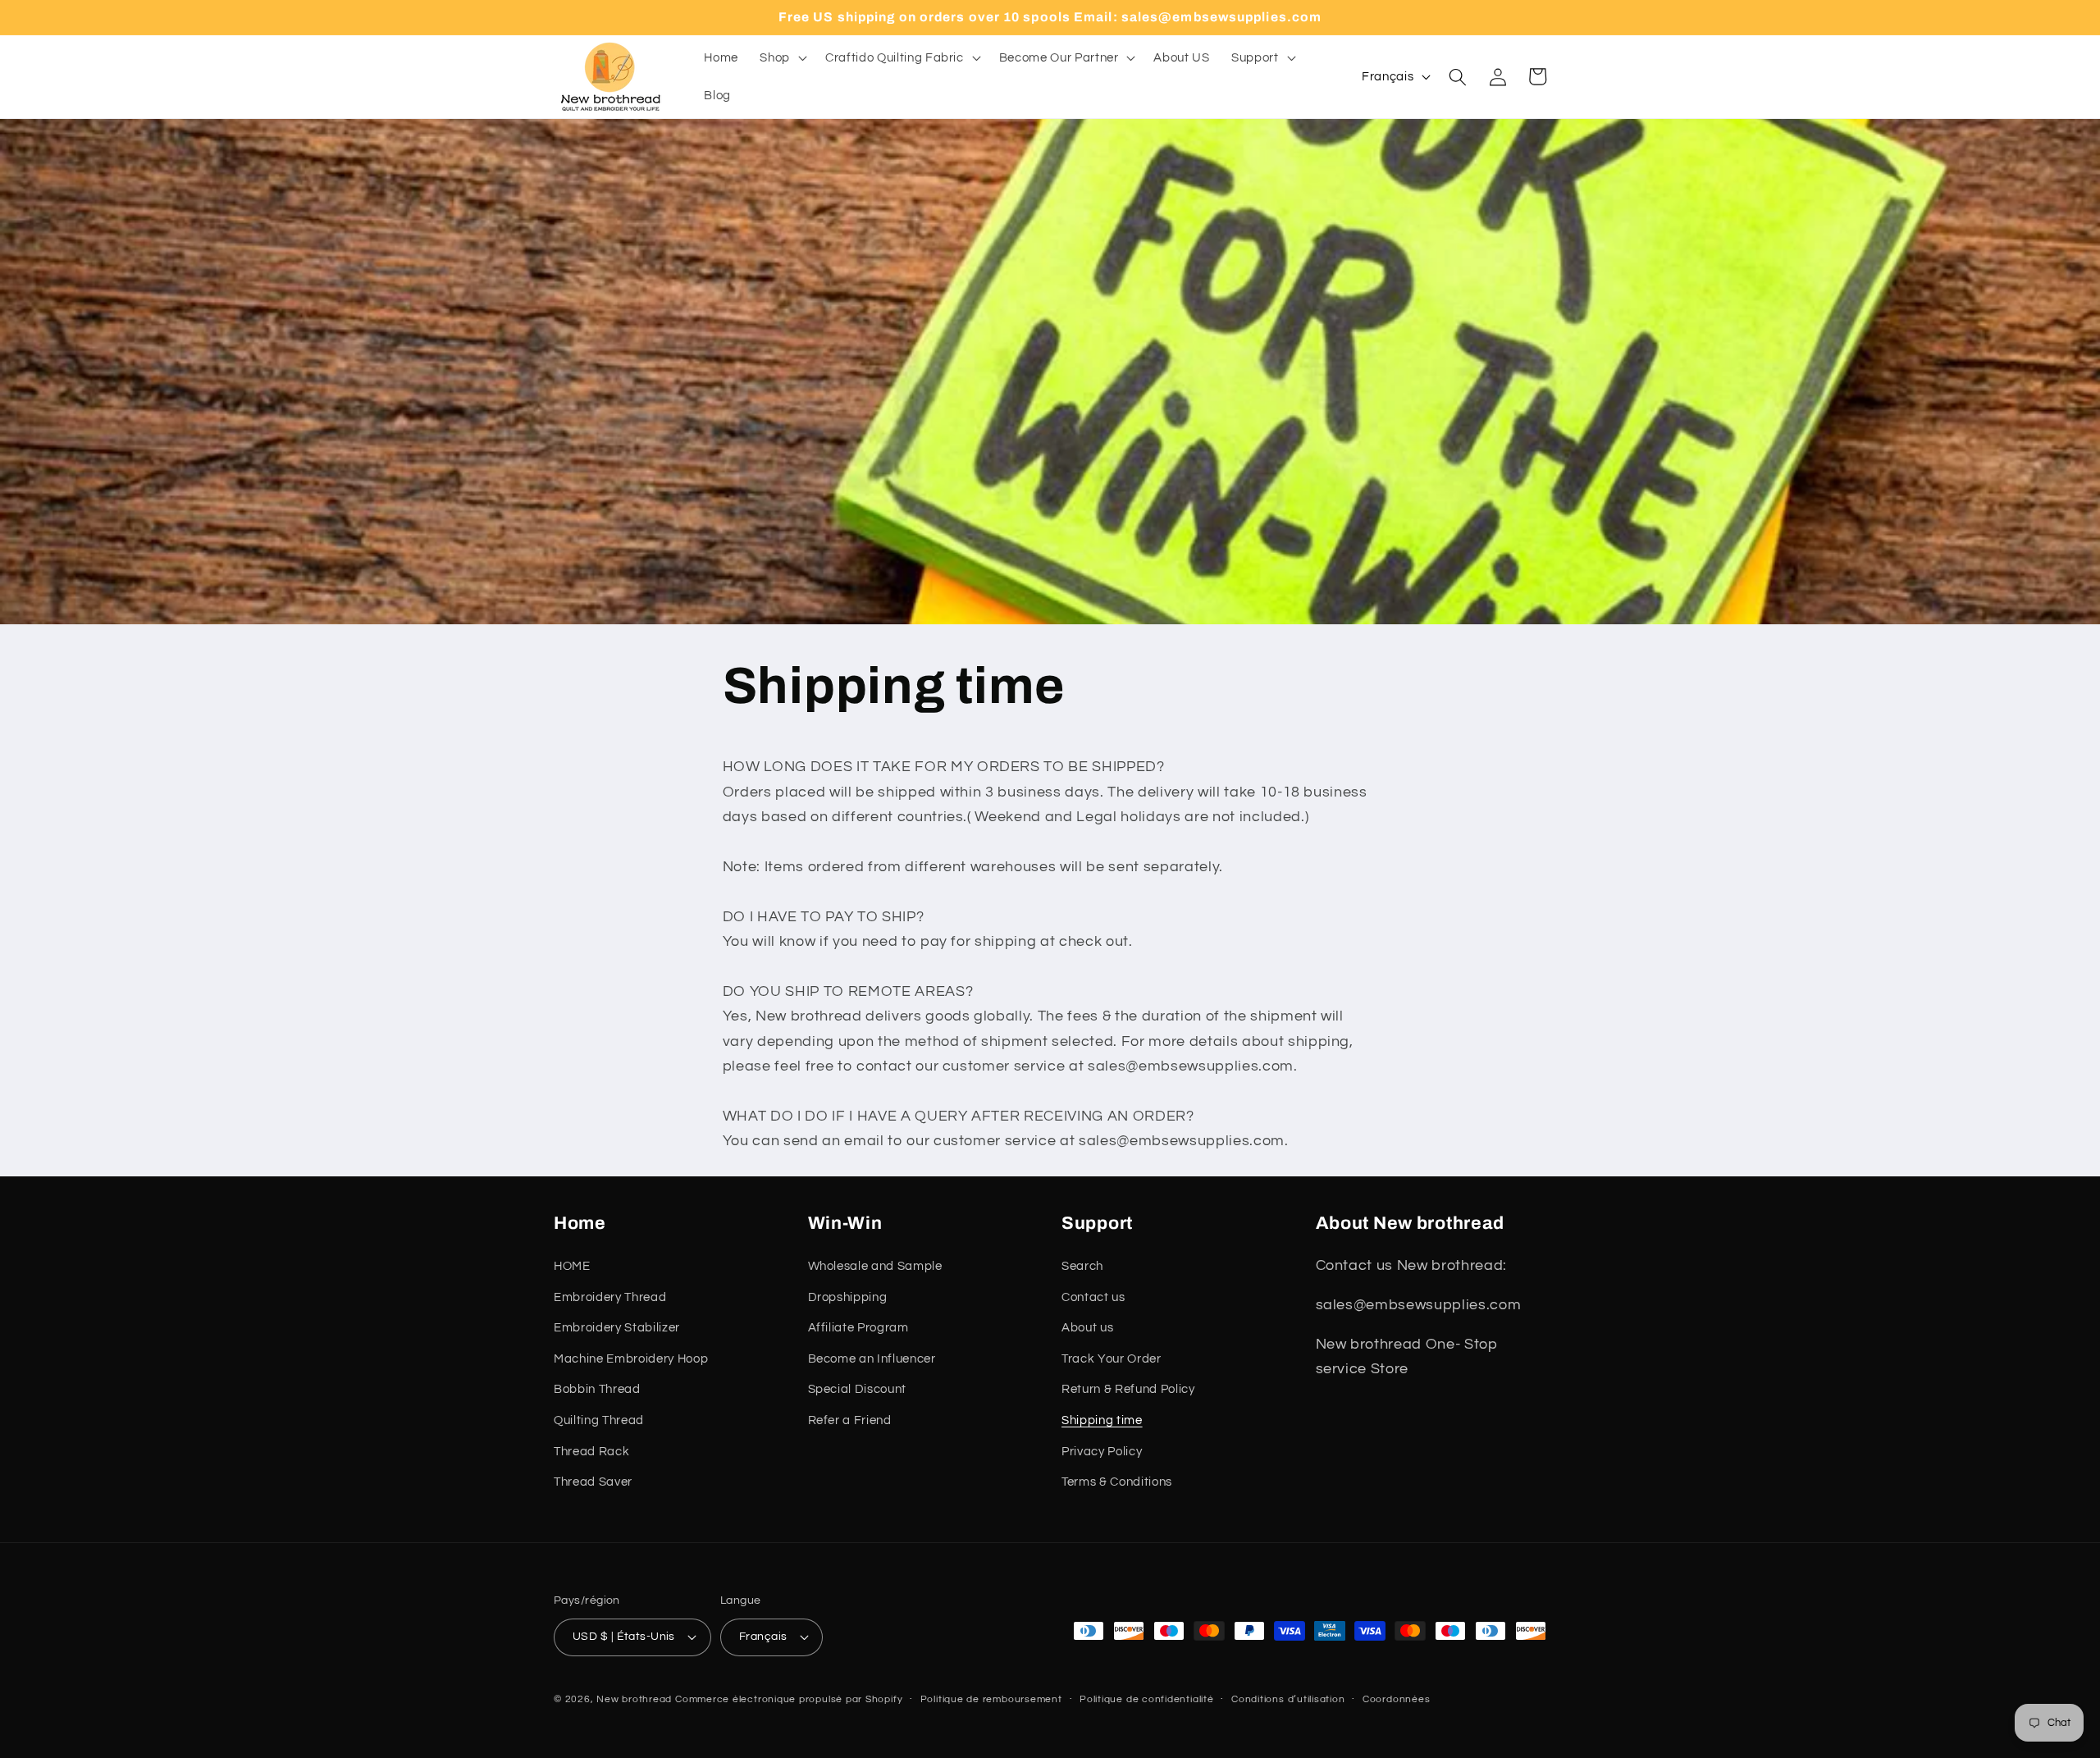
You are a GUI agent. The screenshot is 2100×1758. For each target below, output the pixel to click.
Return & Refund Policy (1128, 1389)
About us (1087, 1327)
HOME (572, 1266)
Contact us (1093, 1297)
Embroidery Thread (610, 1297)
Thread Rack (591, 1451)
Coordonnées (1396, 1699)
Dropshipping (848, 1297)
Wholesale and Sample (875, 1266)
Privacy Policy (1102, 1451)
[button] (782, 58)
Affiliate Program (858, 1327)
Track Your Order (1112, 1358)
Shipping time (1102, 1420)
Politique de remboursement (991, 1699)
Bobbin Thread (597, 1389)
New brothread (634, 1699)
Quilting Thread (599, 1420)
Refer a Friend (850, 1420)
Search (1082, 1266)
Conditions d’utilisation (1288, 1699)
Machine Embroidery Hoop (631, 1358)
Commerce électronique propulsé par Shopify (789, 1699)
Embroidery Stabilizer (617, 1327)
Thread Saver (593, 1482)
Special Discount (858, 1389)
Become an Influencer (872, 1358)
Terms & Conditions (1117, 1482)
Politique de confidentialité (1147, 1699)
